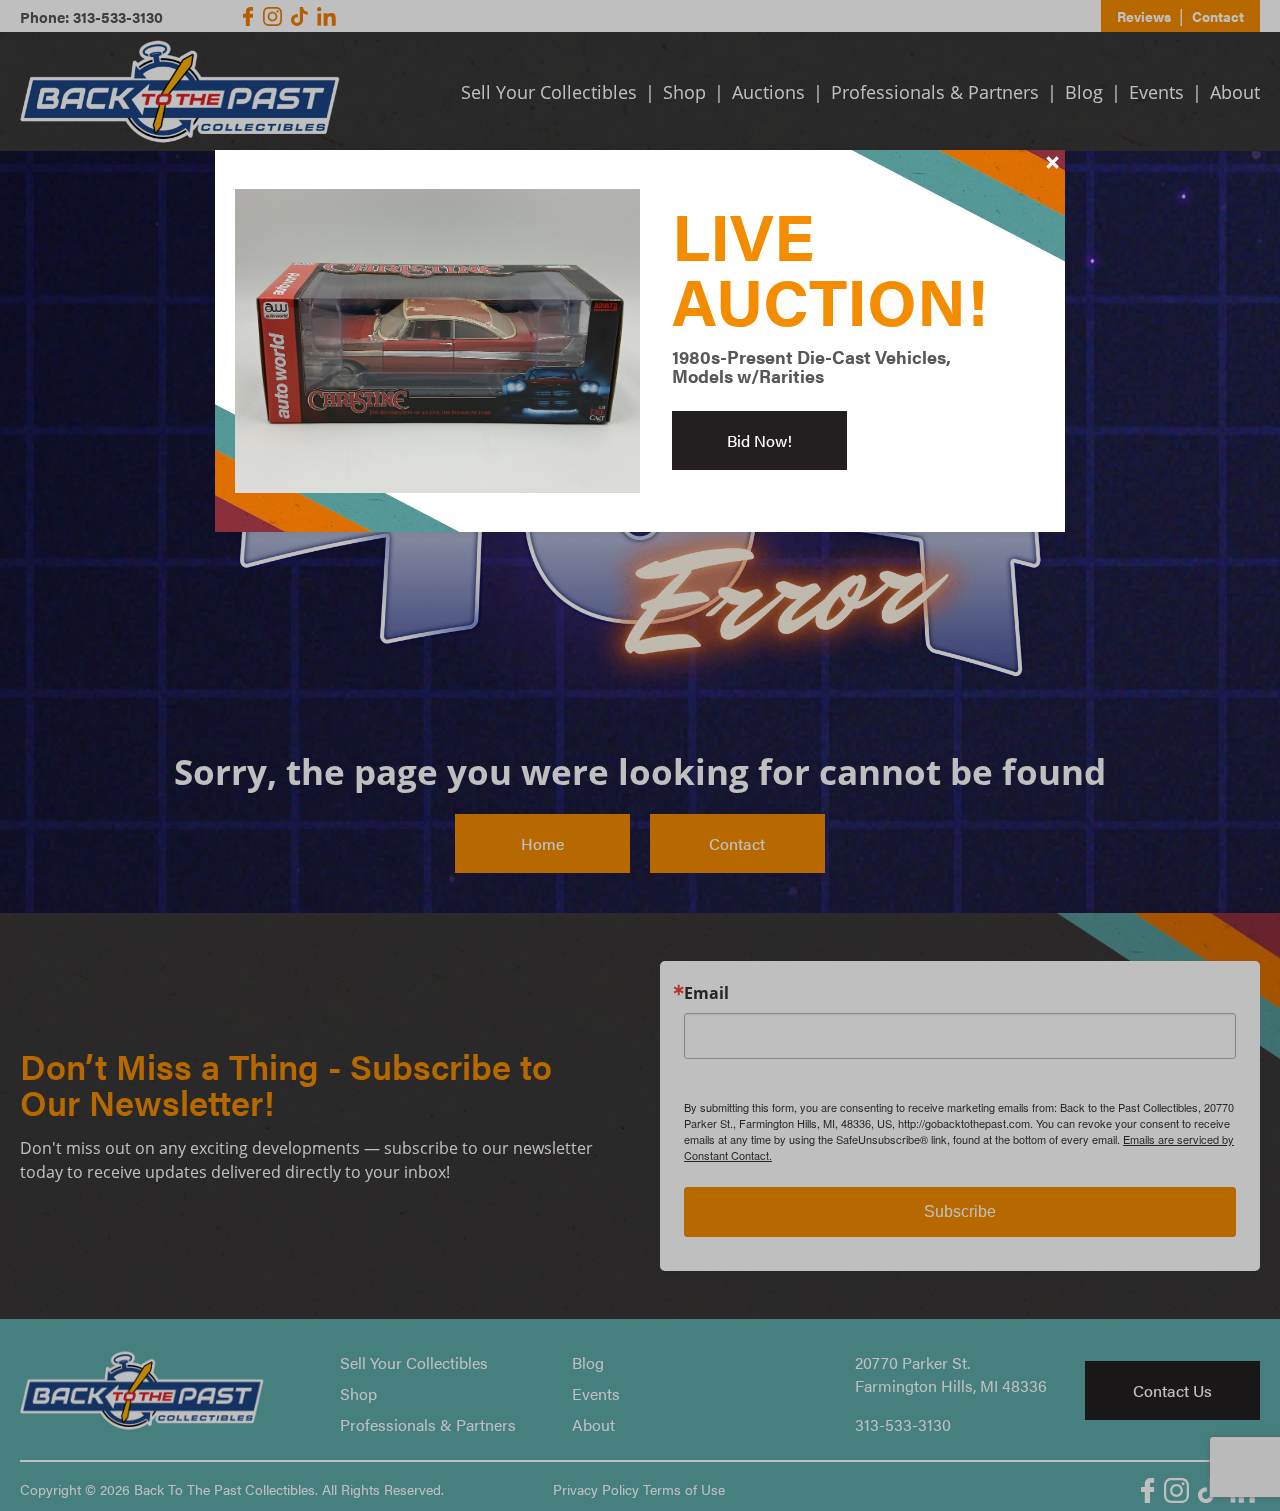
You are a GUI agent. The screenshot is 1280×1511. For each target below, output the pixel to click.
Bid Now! (759, 440)
